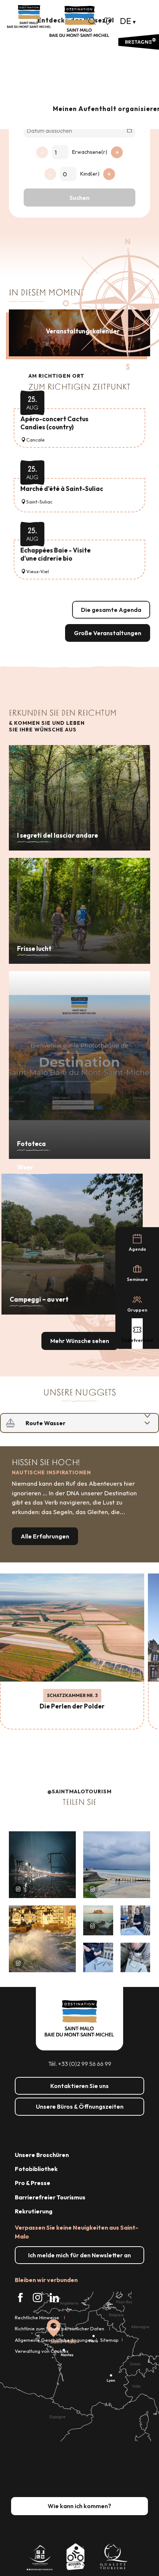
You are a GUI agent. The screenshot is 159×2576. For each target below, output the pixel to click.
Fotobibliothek (36, 2169)
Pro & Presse (33, 2183)
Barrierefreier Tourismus (50, 2197)
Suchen (79, 198)
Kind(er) (90, 174)
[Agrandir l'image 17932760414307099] (98, 1920)
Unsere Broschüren (42, 2155)
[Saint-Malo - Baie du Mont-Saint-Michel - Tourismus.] (79, 22)
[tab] (72, 1423)
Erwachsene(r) (90, 152)
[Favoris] (108, 21)
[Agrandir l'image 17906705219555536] (42, 1939)
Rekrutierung (34, 2211)
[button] (92, 21)
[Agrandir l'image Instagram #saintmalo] (42, 1865)
